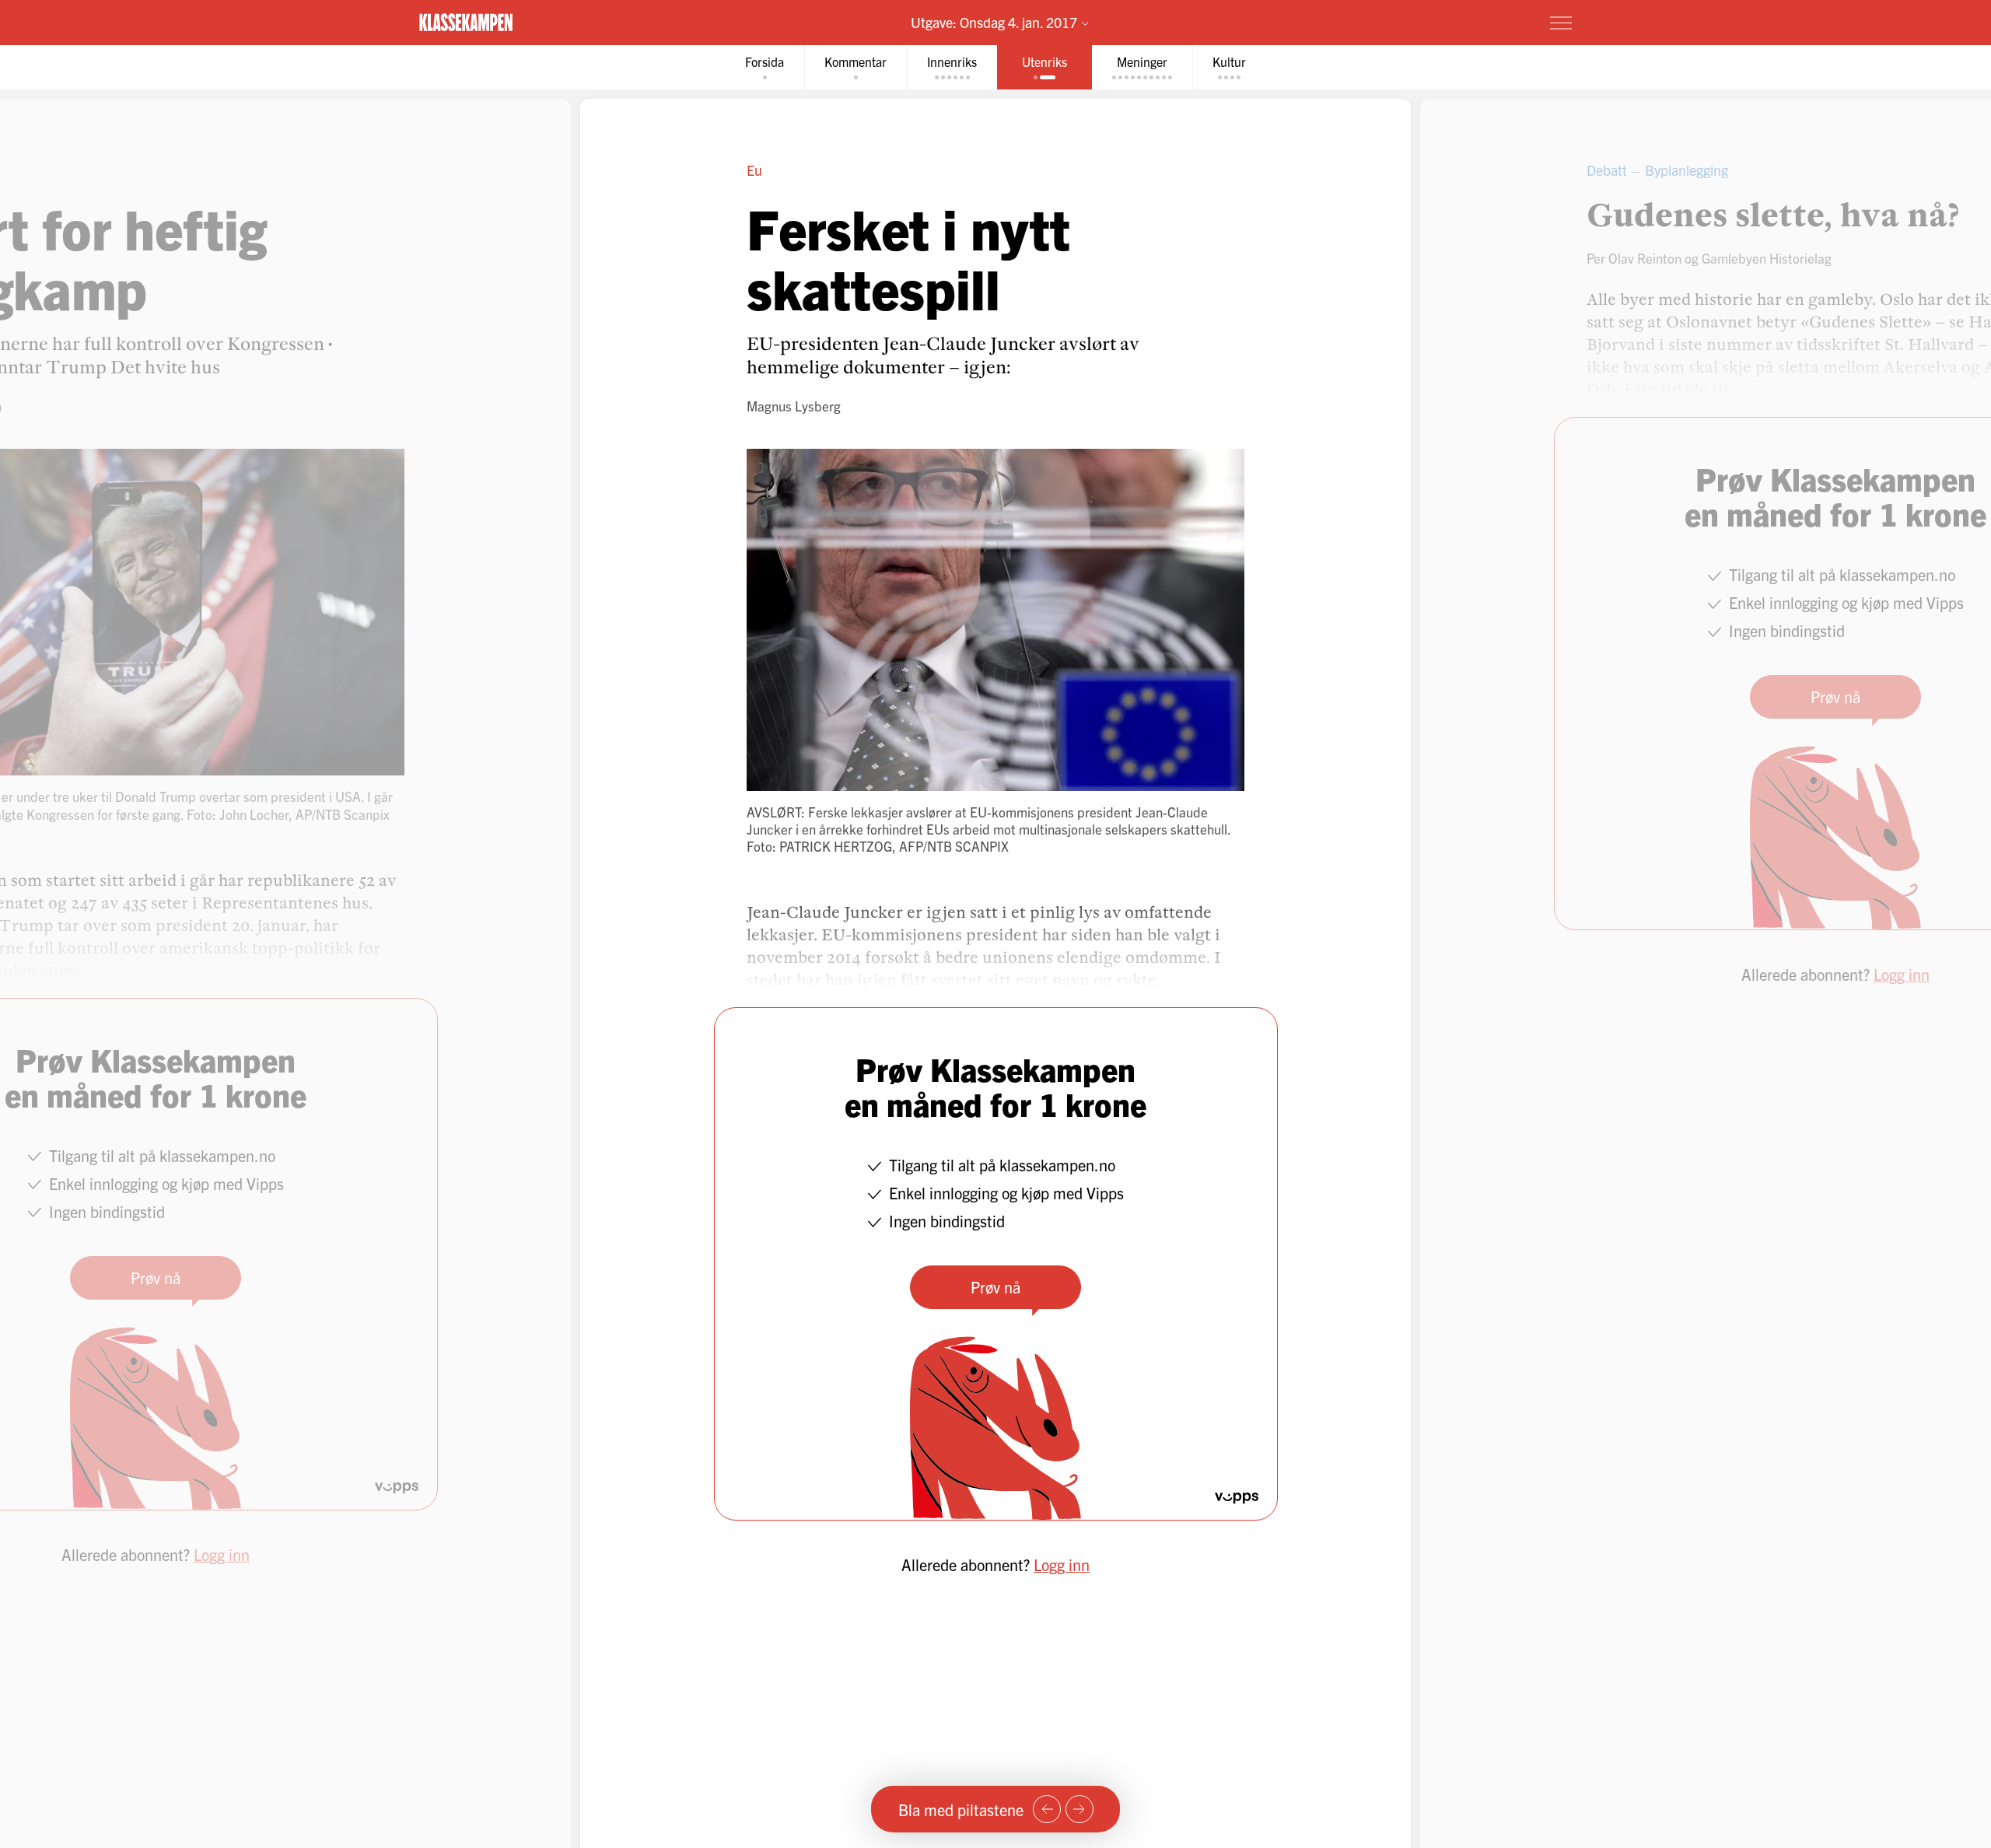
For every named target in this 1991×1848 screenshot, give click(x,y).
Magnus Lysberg (794, 406)
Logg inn (1062, 1564)
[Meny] (1561, 23)
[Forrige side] (1047, 1809)
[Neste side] (1079, 1809)
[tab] (765, 67)
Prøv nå (995, 1287)
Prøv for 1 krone (1468, 22)
